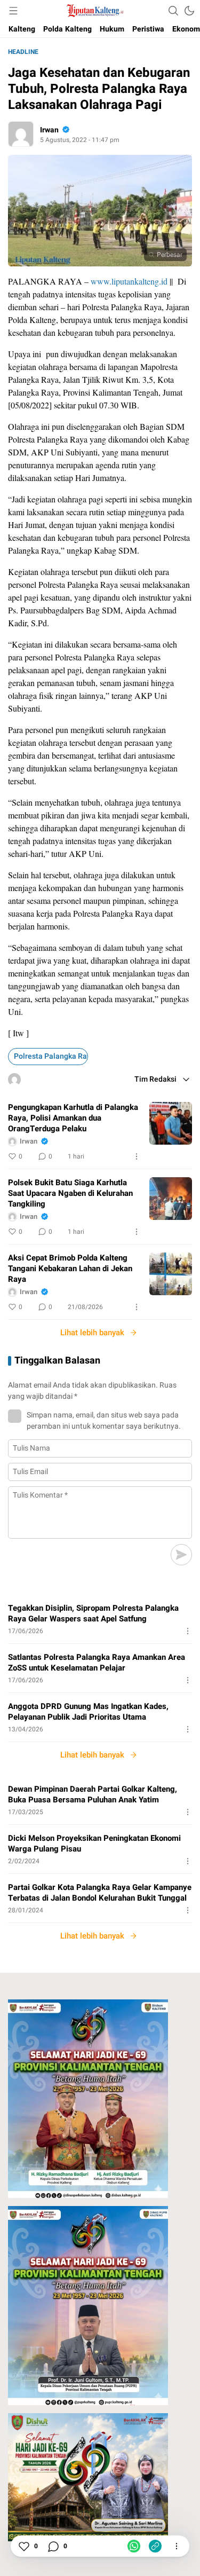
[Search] (173, 11)
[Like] (23, 2546)
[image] (171, 1123)
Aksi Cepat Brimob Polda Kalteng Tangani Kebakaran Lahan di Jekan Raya (70, 1269)
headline (23, 52)
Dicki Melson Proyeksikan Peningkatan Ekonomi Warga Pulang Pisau (94, 1844)
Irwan (49, 130)
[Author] (21, 134)
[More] (137, 1156)
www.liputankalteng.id (129, 281)
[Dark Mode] (189, 11)
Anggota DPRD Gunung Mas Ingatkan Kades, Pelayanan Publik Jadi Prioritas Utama (88, 1712)
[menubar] (13, 11)
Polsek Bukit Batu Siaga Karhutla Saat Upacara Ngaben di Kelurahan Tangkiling (70, 1193)
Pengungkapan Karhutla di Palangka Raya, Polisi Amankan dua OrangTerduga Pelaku (73, 1118)
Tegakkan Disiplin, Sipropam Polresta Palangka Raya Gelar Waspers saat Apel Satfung (93, 1613)
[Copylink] (155, 2546)
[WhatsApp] (134, 2546)
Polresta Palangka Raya (51, 1056)
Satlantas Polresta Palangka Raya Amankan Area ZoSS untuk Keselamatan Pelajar (97, 1663)
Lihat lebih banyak (92, 1333)
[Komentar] (53, 2546)
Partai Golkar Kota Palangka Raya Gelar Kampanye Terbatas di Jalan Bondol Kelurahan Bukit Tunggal (100, 1893)
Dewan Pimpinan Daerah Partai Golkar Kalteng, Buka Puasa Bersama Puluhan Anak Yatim (93, 1794)
